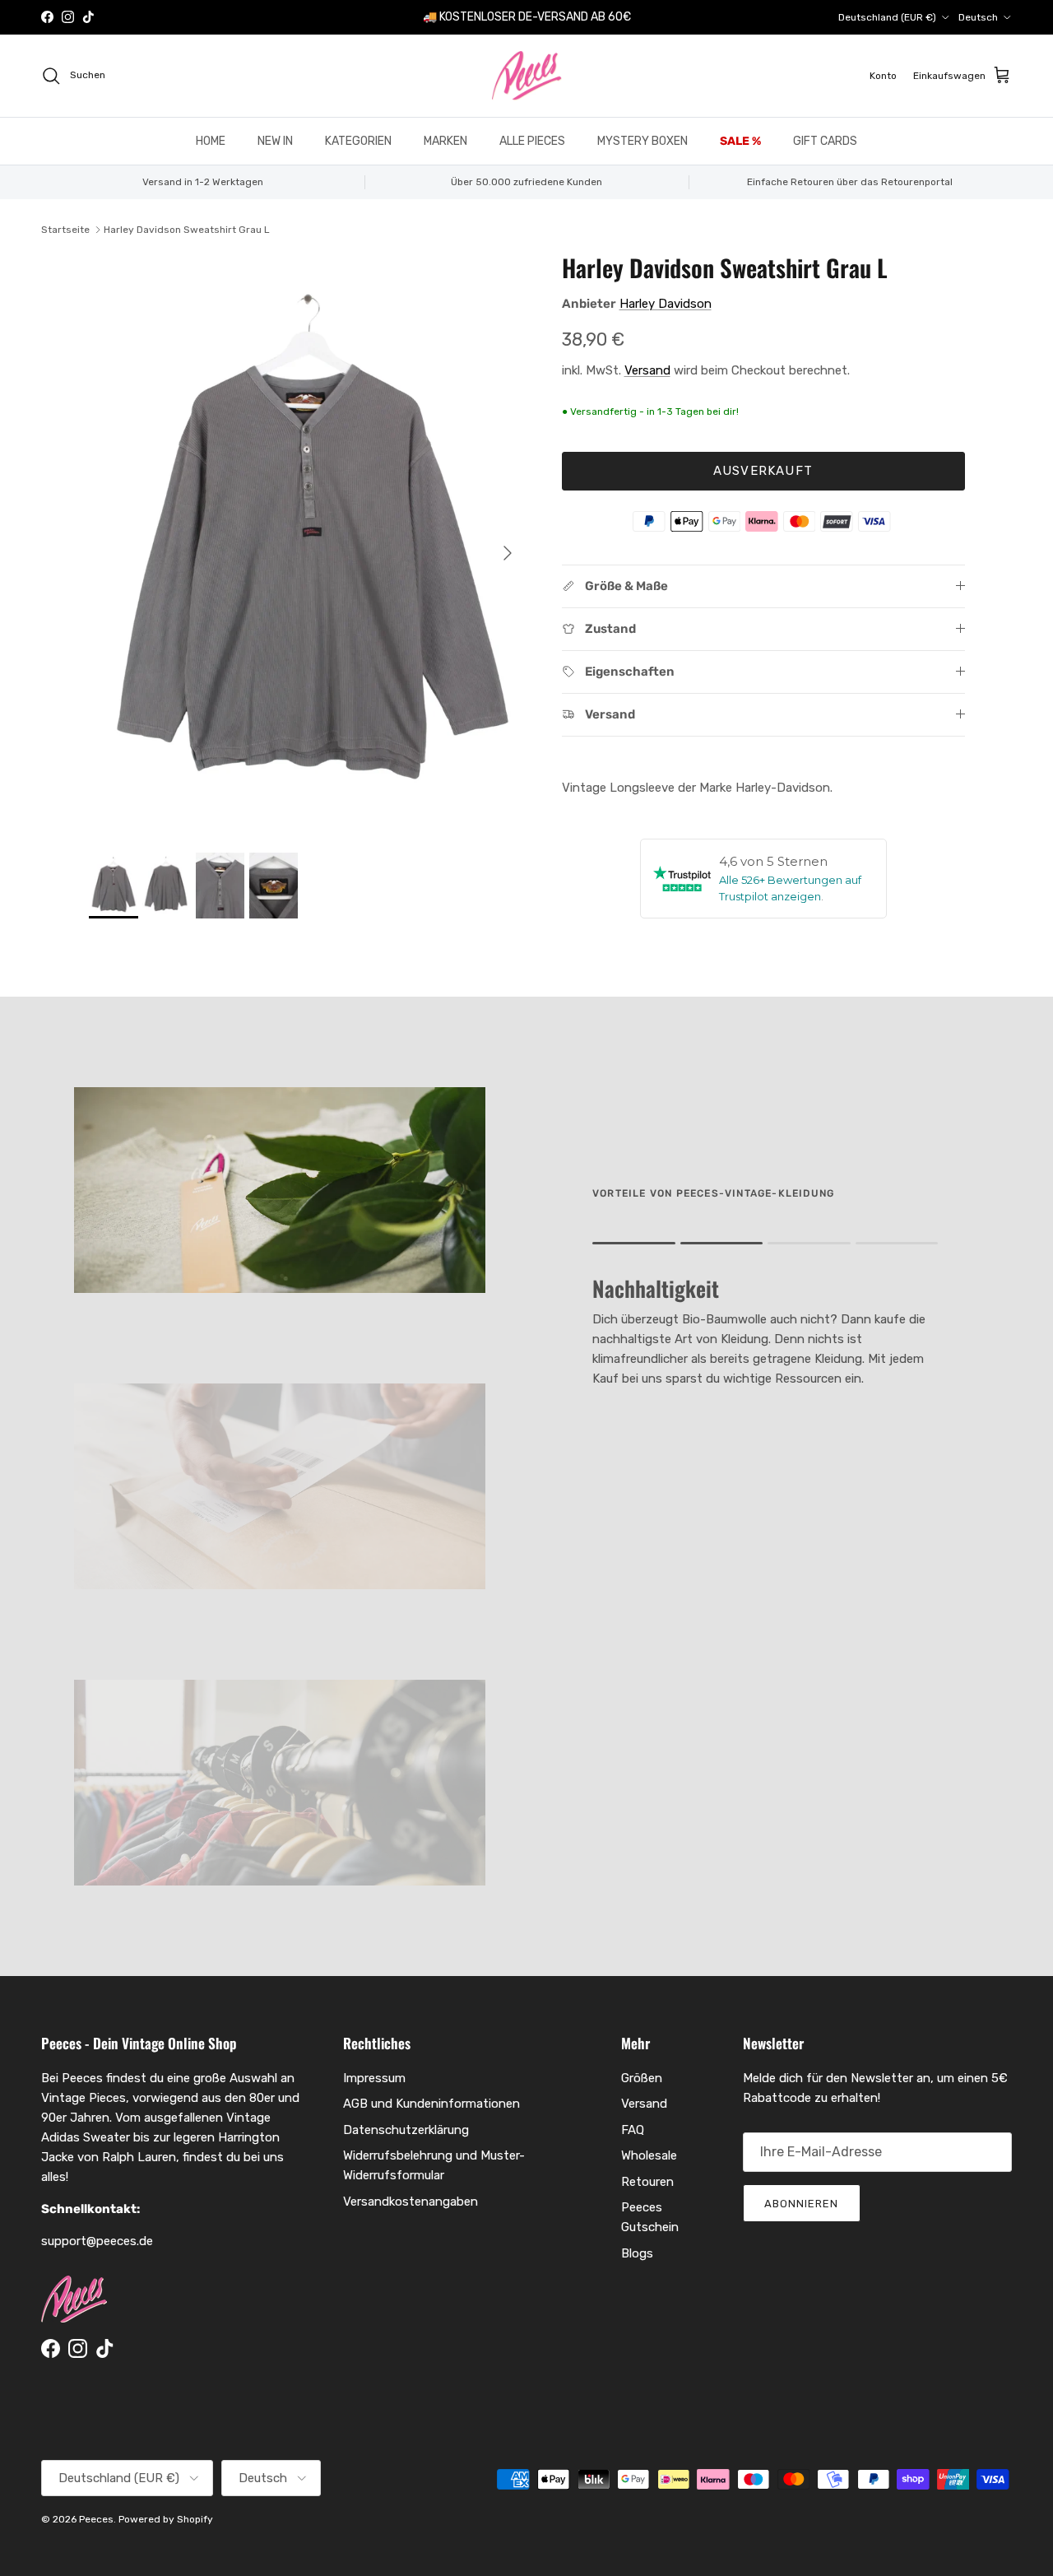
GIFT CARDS (825, 141)
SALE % (740, 141)
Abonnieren (801, 2204)
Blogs (637, 2253)
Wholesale (649, 2155)
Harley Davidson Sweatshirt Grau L (187, 230)
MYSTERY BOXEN (642, 141)
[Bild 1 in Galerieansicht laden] (307, 545)
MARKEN (445, 141)
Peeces (96, 2519)
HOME (211, 141)
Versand (647, 370)
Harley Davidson (666, 304)
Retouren (647, 2182)
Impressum (374, 2078)
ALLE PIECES (532, 141)
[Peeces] (527, 76)
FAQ (633, 2130)
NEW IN (275, 141)
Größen (642, 2078)
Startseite (65, 230)
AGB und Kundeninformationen (431, 2104)
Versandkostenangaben (411, 2202)
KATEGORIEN (358, 141)
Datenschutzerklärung (406, 2130)
